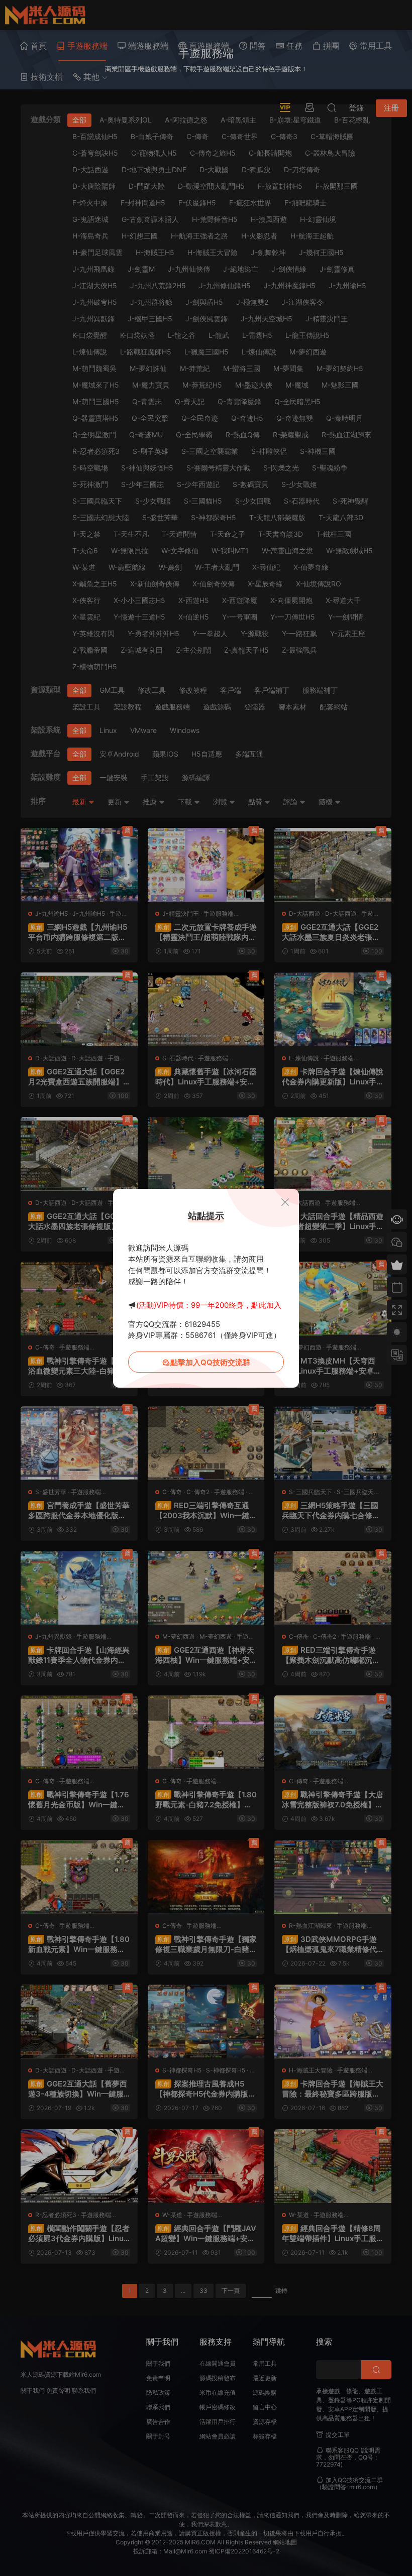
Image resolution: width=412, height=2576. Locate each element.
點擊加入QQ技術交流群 (210, 1362)
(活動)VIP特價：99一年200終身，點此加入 (209, 1305)
